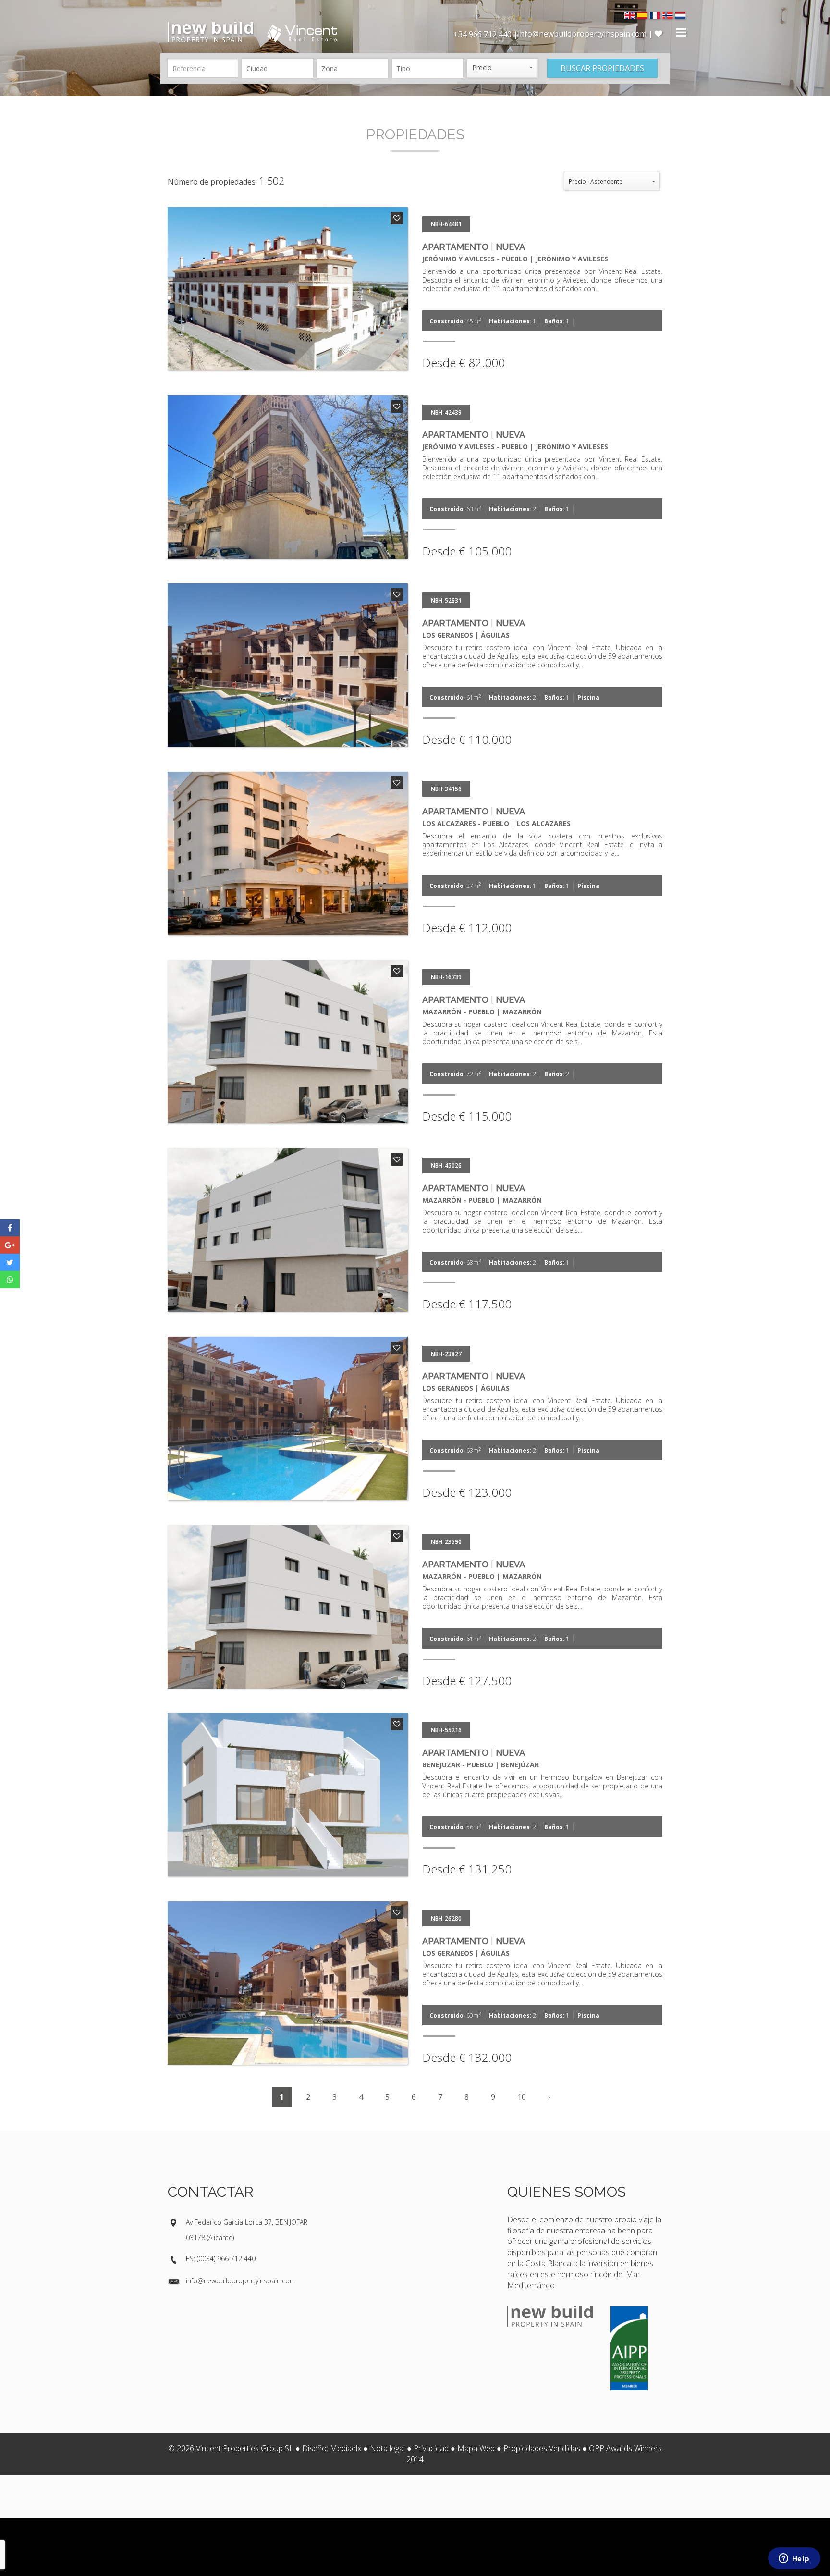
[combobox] (278, 68)
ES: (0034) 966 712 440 (221, 2259)
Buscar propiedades (602, 68)
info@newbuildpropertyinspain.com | (586, 34)
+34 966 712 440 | (486, 34)
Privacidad (431, 2448)
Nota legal (387, 2448)
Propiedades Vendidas (542, 2448)
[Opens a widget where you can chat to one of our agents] (794, 2559)
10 (522, 2097)
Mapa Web (476, 2448)
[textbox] (280, 68)
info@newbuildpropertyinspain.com (241, 2281)
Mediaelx (346, 2448)
